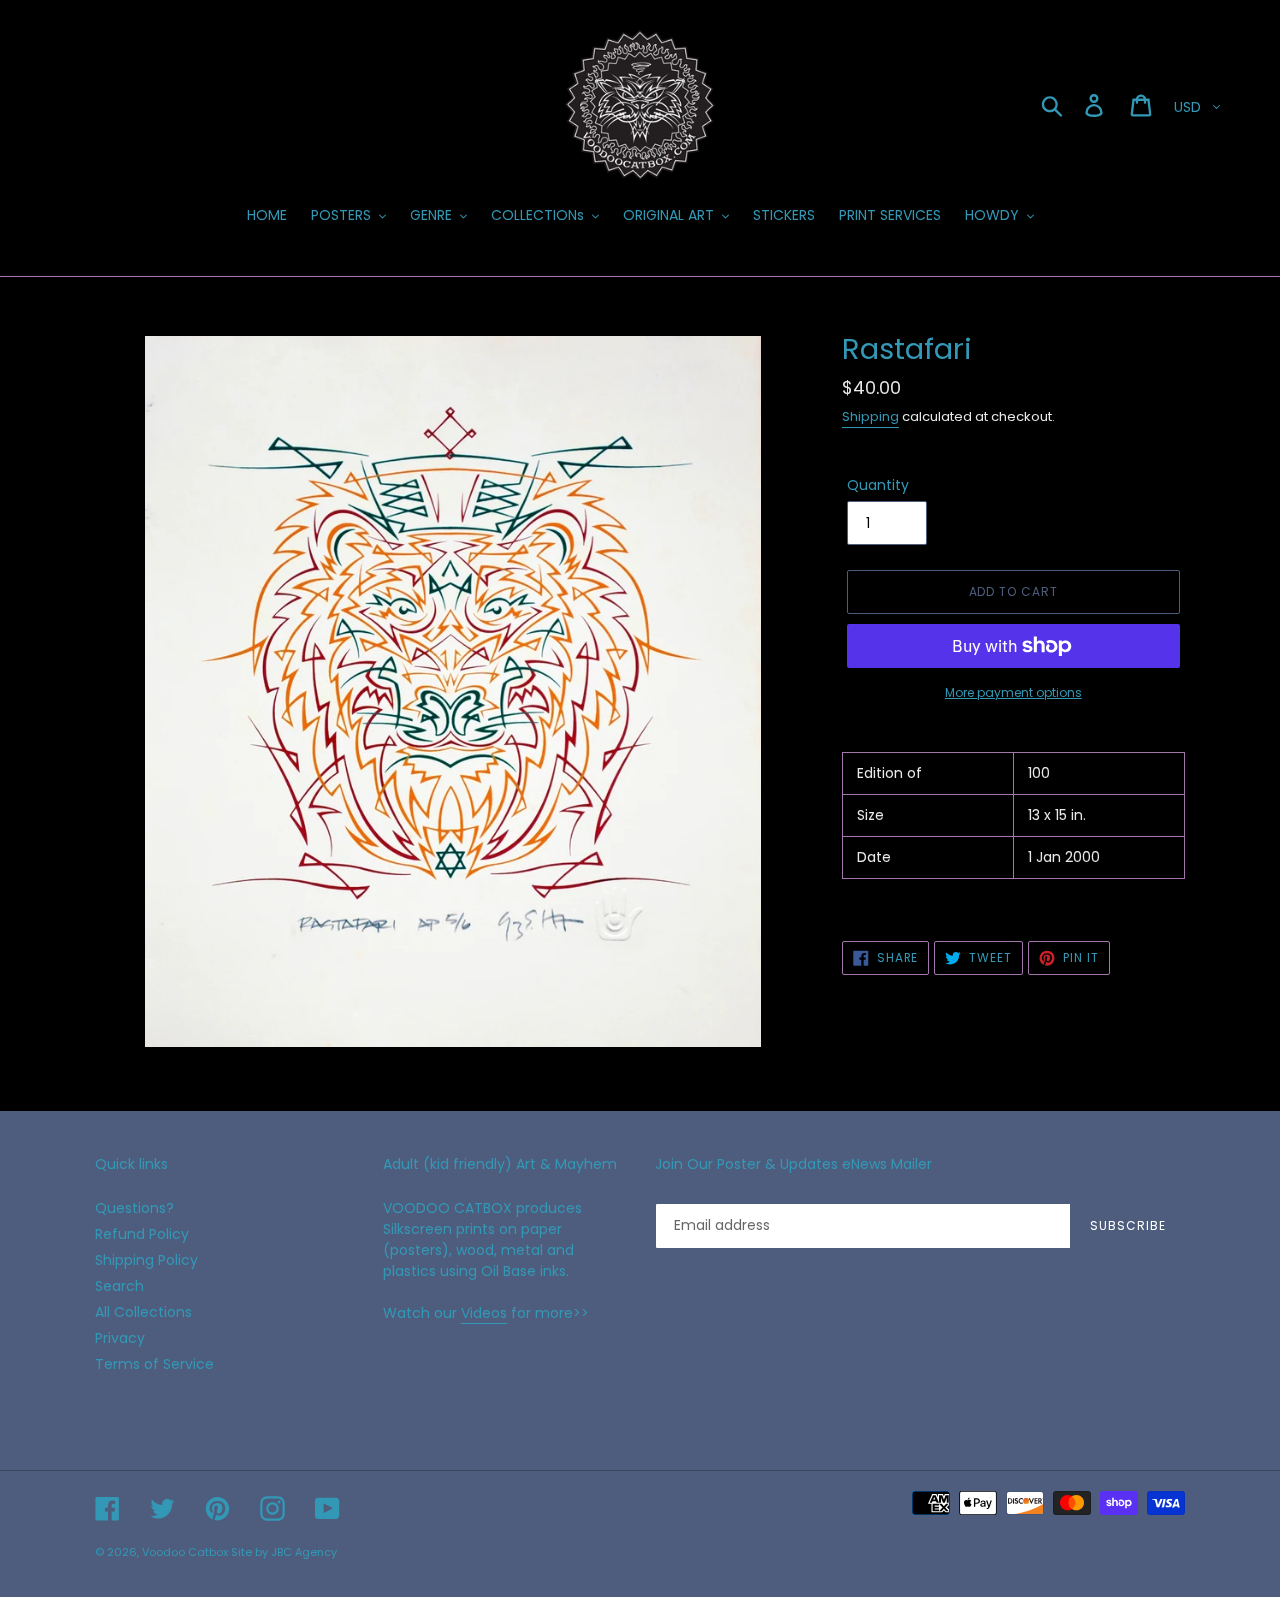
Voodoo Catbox (185, 1552)
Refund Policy (142, 1234)
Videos (484, 1313)
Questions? (134, 1208)
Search (119, 1286)
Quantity (878, 485)
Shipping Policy (146, 1260)
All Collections (143, 1312)
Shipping (870, 416)
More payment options (1013, 692)
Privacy (120, 1338)
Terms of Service (154, 1364)
